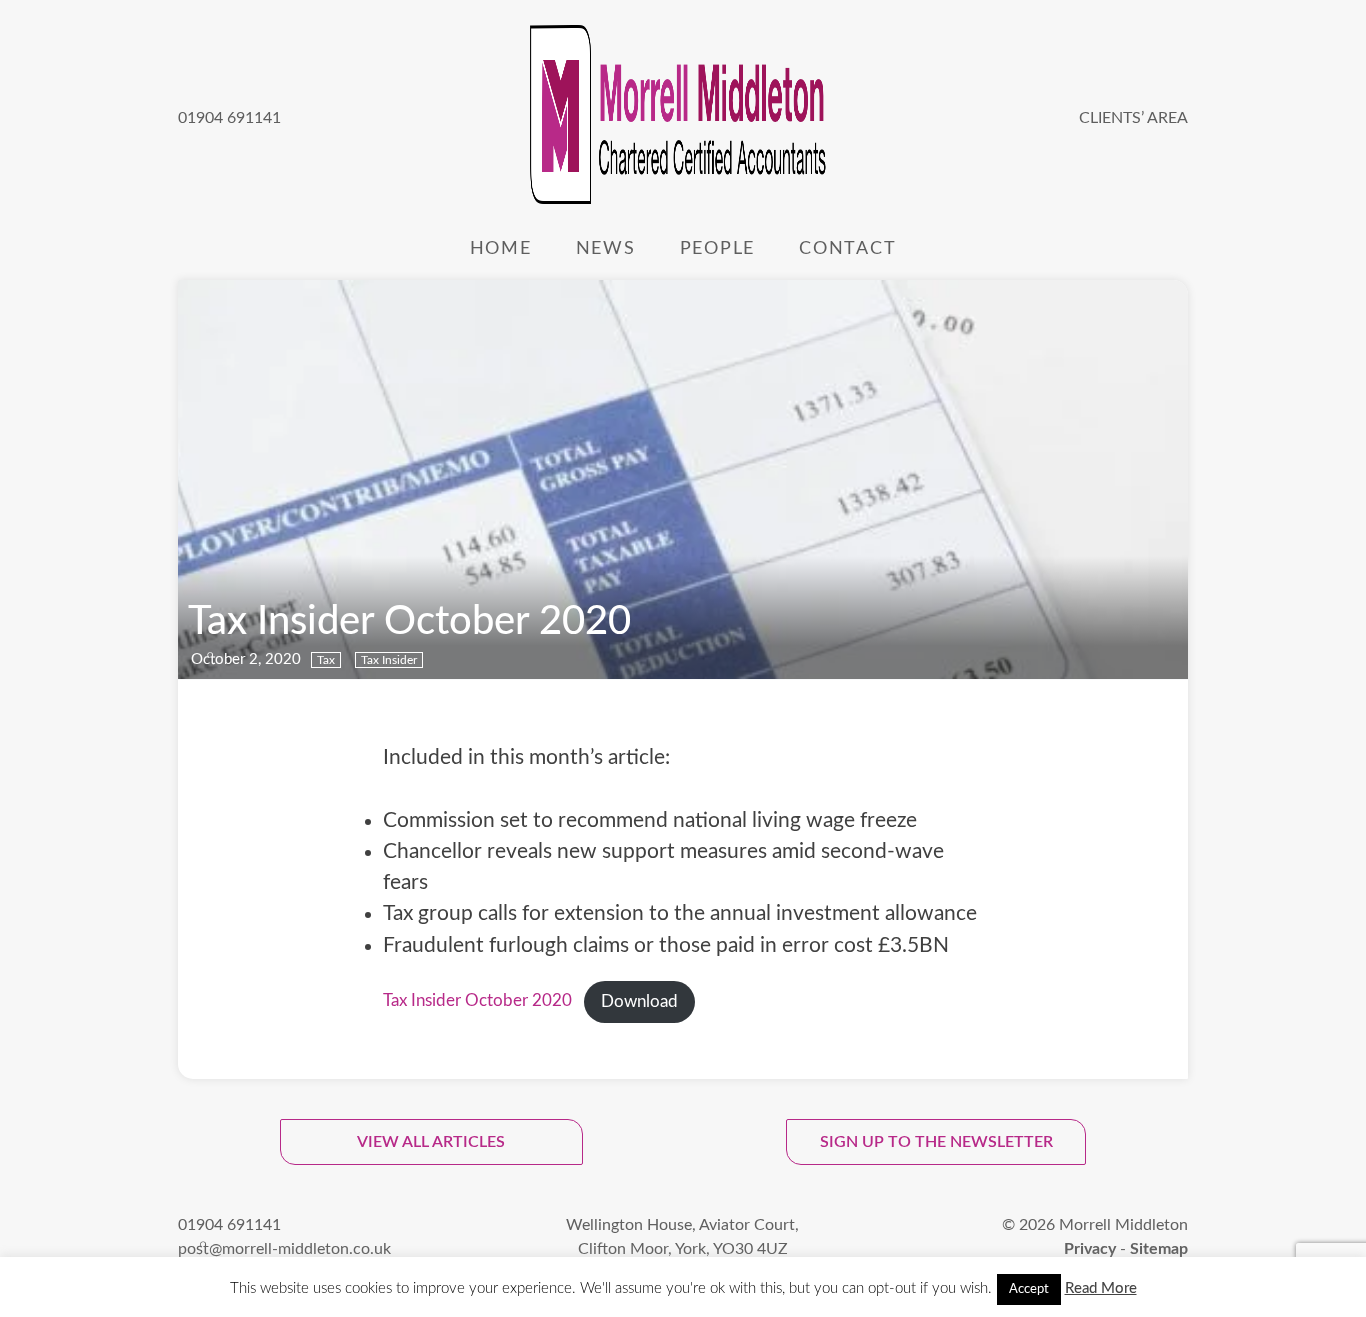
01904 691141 (229, 118)
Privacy (1090, 1249)
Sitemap (1159, 1249)
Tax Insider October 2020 (477, 1002)
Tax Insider (389, 660)
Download (639, 1002)
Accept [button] (1029, 1289)
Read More (1101, 1288)
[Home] (680, 118)
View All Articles (431, 1142)
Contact (847, 248)
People (718, 248)
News (606, 248)
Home (501, 248)
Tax (326, 660)
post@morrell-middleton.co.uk (284, 1249)
